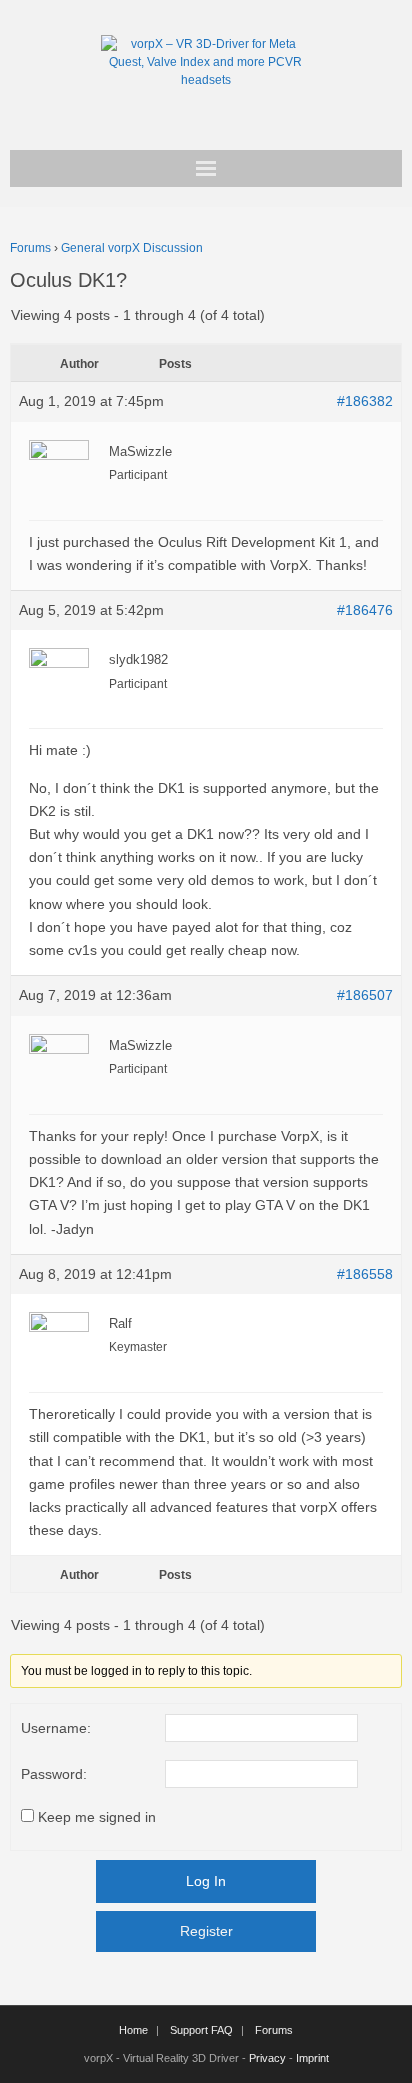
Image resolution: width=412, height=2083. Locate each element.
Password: (54, 1774)
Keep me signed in (97, 1817)
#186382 (365, 401)
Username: (56, 1728)
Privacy (267, 2058)
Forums (30, 248)
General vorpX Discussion (132, 248)
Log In (206, 1881)
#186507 (365, 995)
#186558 (365, 1274)
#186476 (365, 610)
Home (133, 2030)
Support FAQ (201, 2030)
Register (206, 1931)
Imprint (312, 2058)
